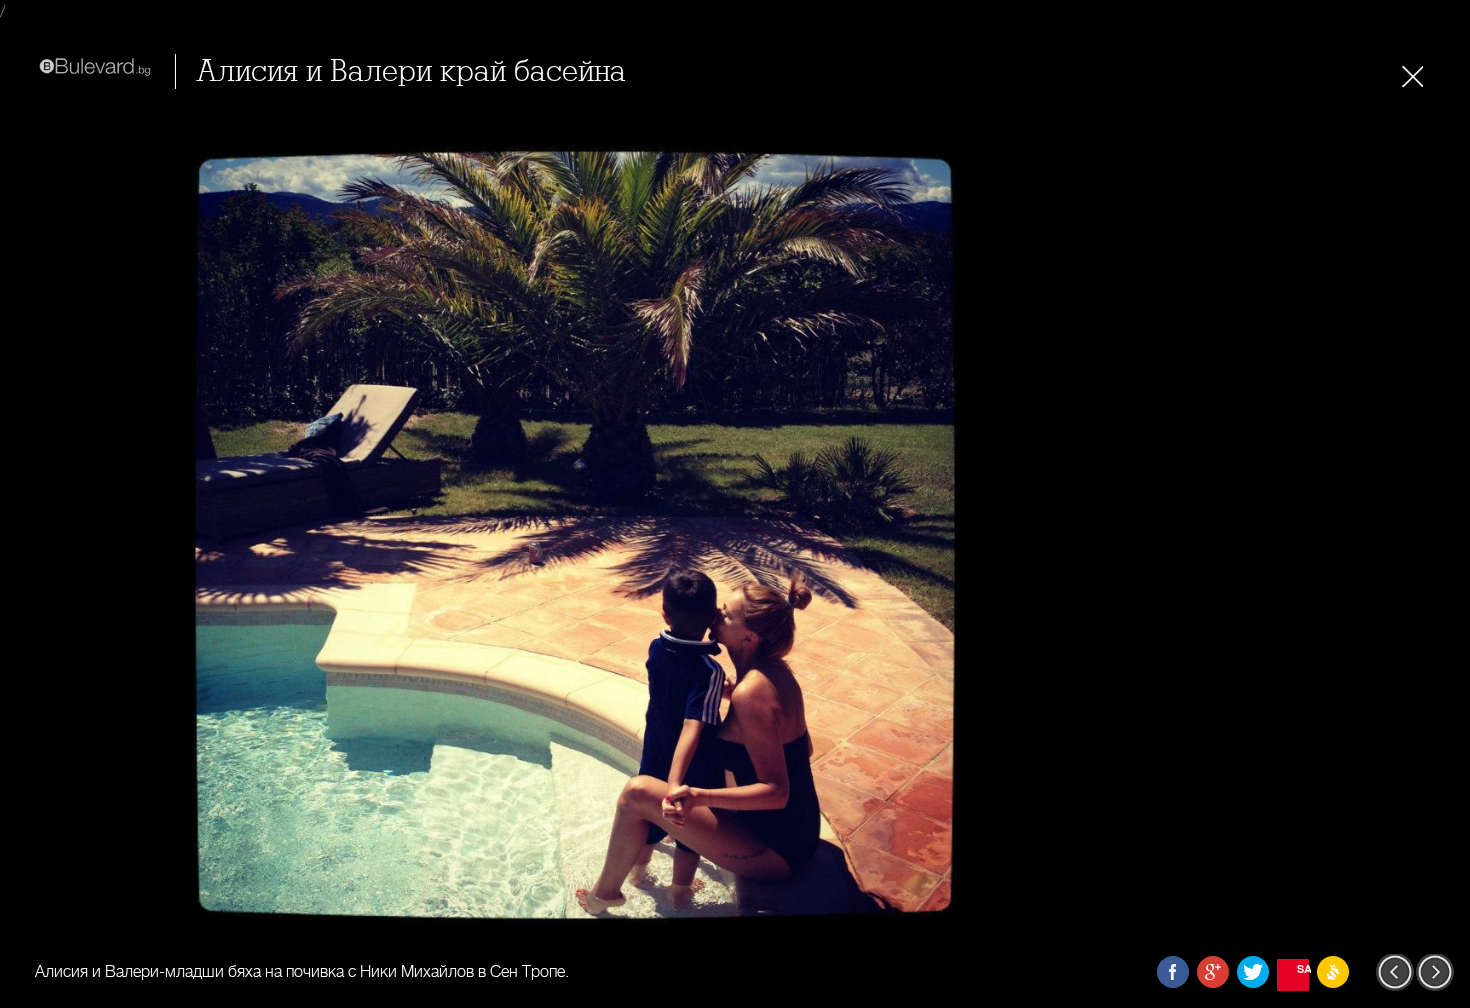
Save (1303, 968)
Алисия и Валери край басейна (411, 71)
